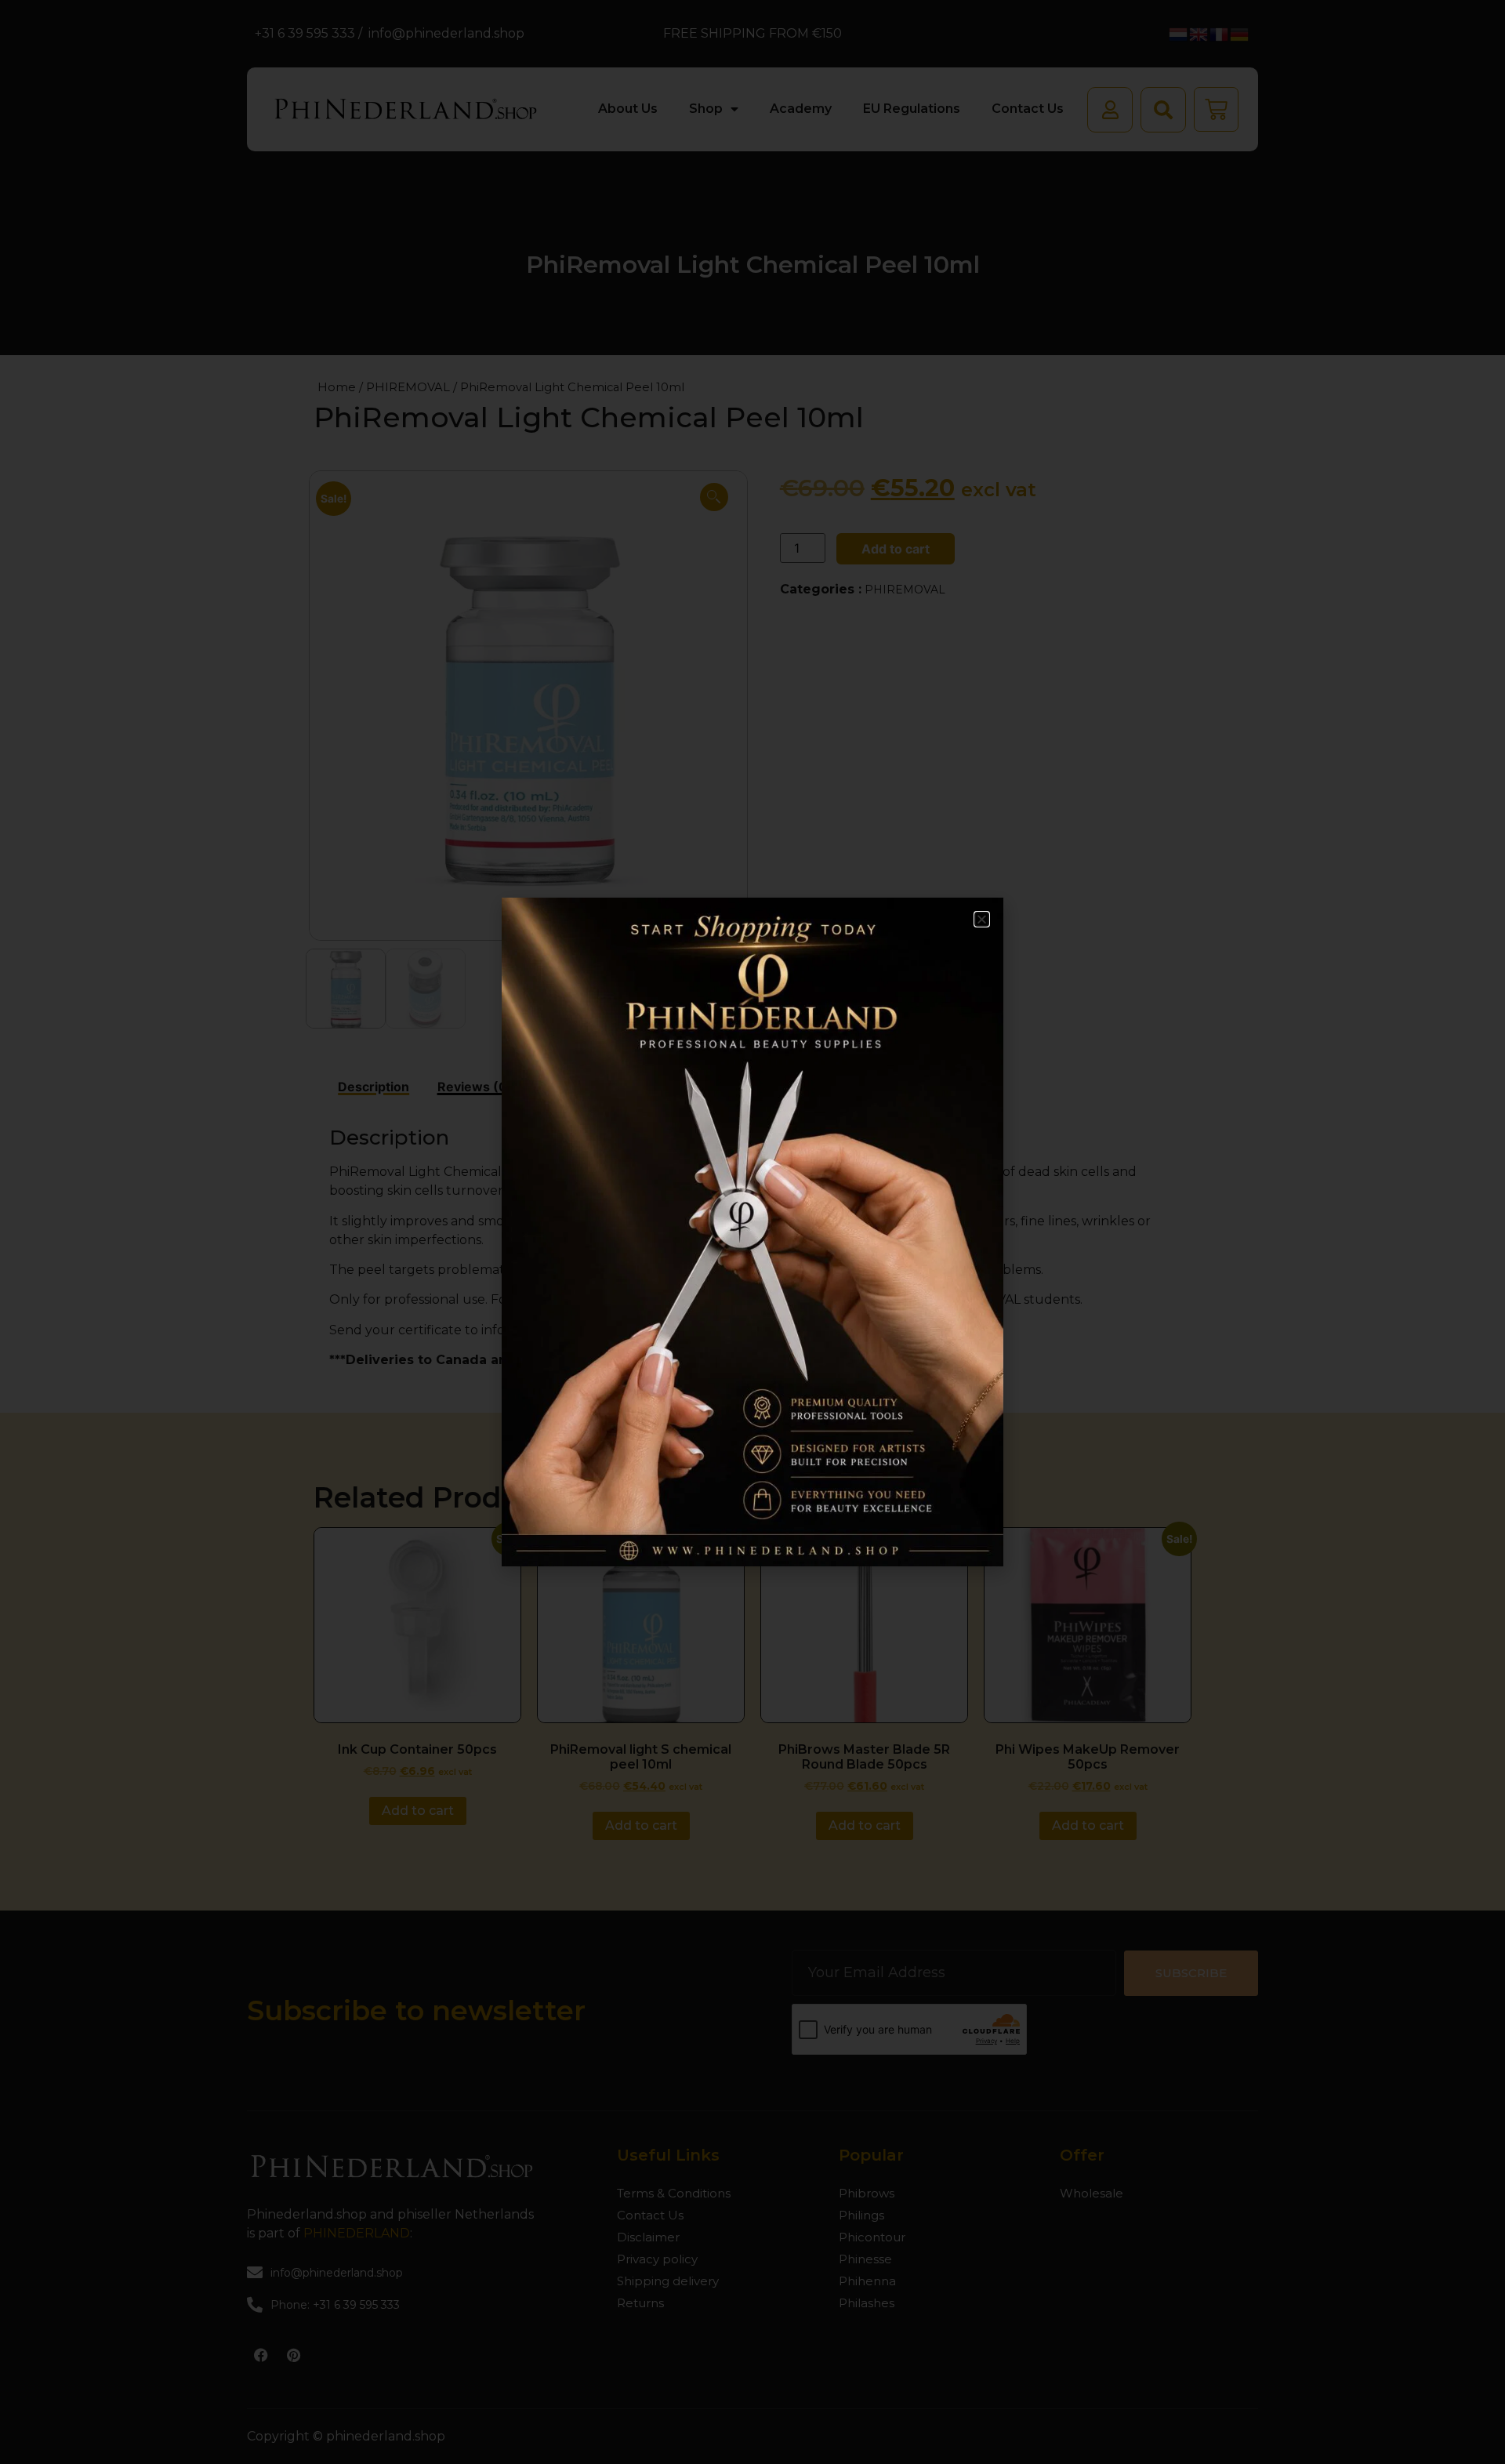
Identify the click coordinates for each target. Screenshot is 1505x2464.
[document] (752, 1232)
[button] (982, 919)
